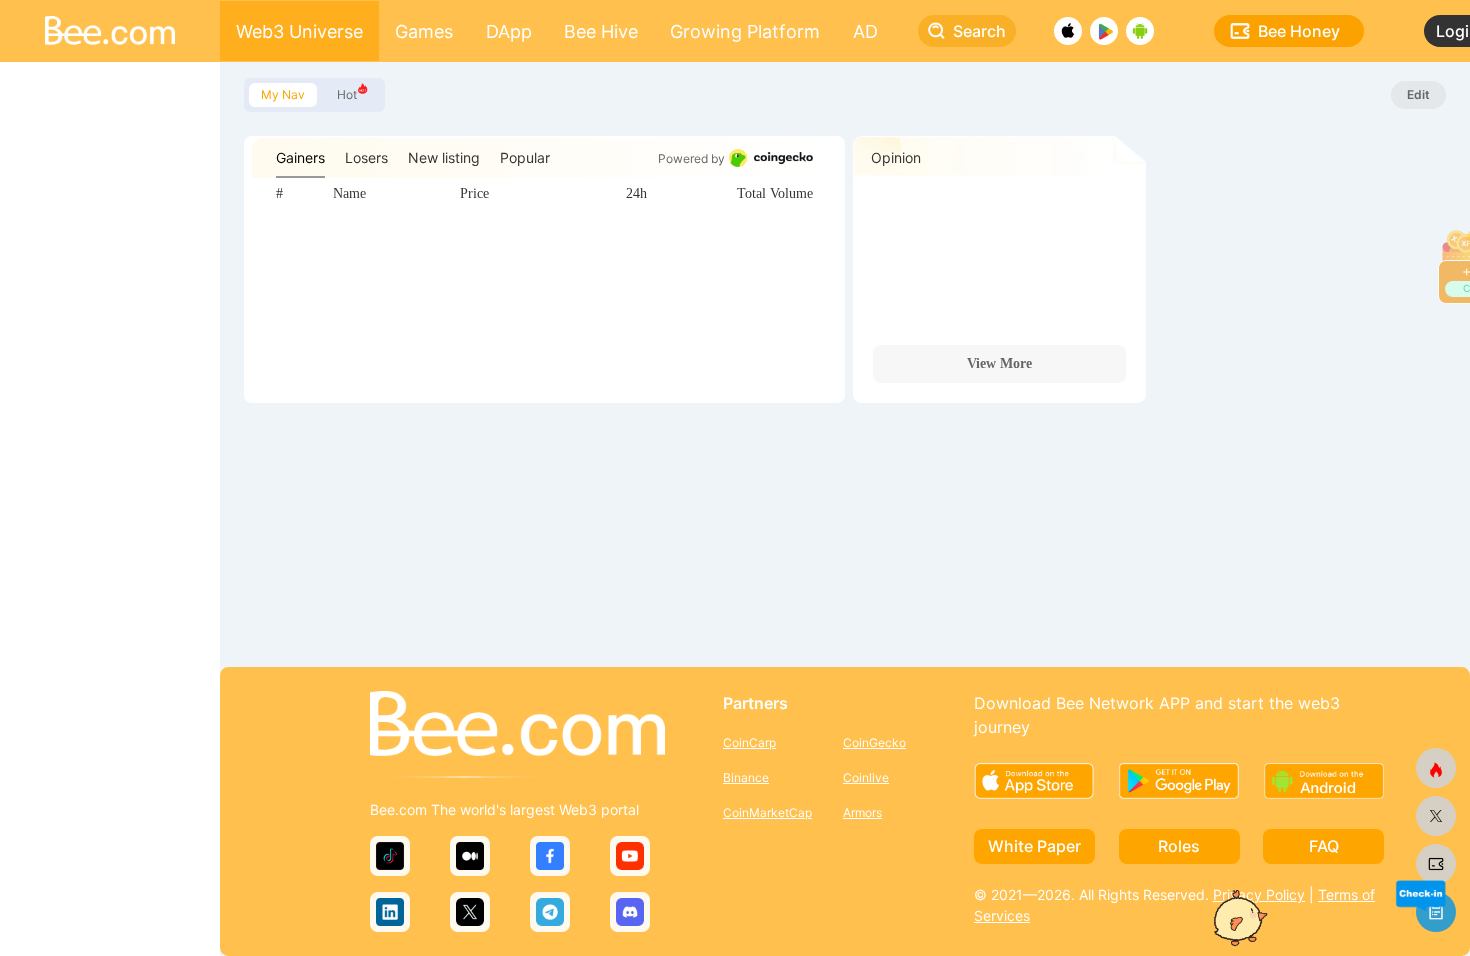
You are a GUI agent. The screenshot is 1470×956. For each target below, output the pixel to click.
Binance (746, 777)
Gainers (300, 157)
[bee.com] (1436, 864)
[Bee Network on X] (1436, 816)
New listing (444, 157)
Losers (366, 157)
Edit (1418, 94)
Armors (862, 812)
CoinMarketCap (767, 812)
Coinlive (866, 777)
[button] (1420, 894)
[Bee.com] (517, 725)
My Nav (283, 94)
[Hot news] (1436, 768)
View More (999, 363)
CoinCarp (749, 742)
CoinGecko (874, 742)
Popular (525, 157)
